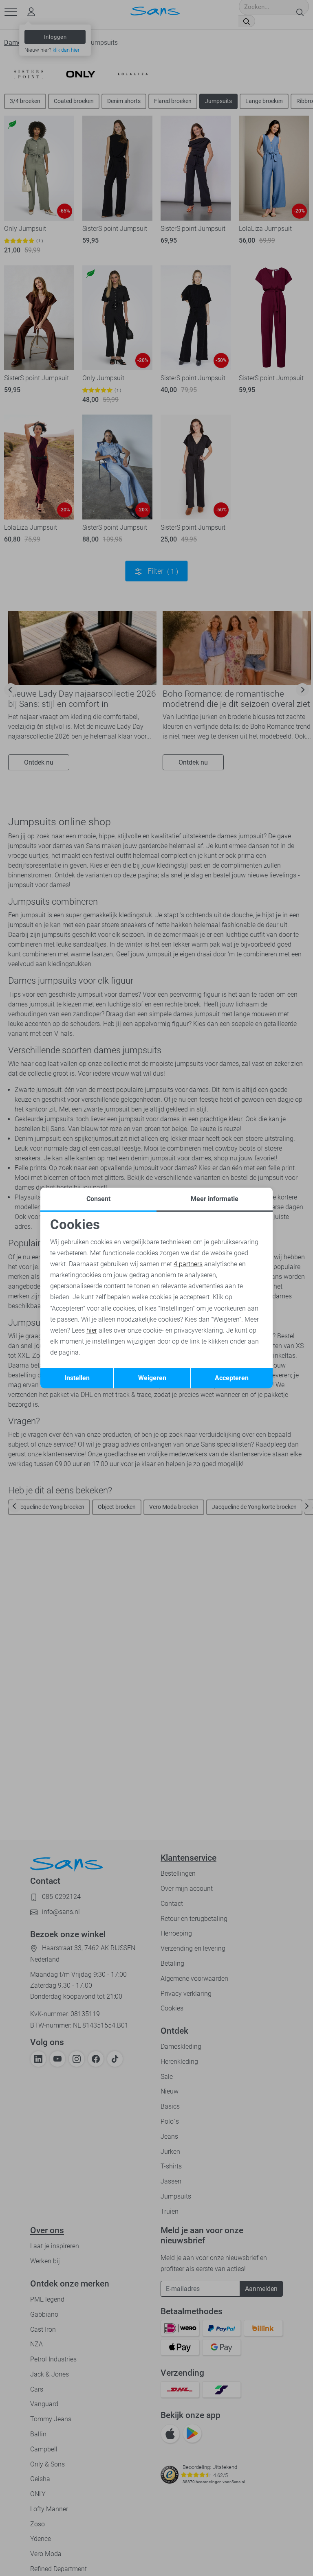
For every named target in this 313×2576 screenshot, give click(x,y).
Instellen (77, 1378)
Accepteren (232, 1378)
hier (92, 1330)
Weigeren (152, 1378)
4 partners (188, 1264)
